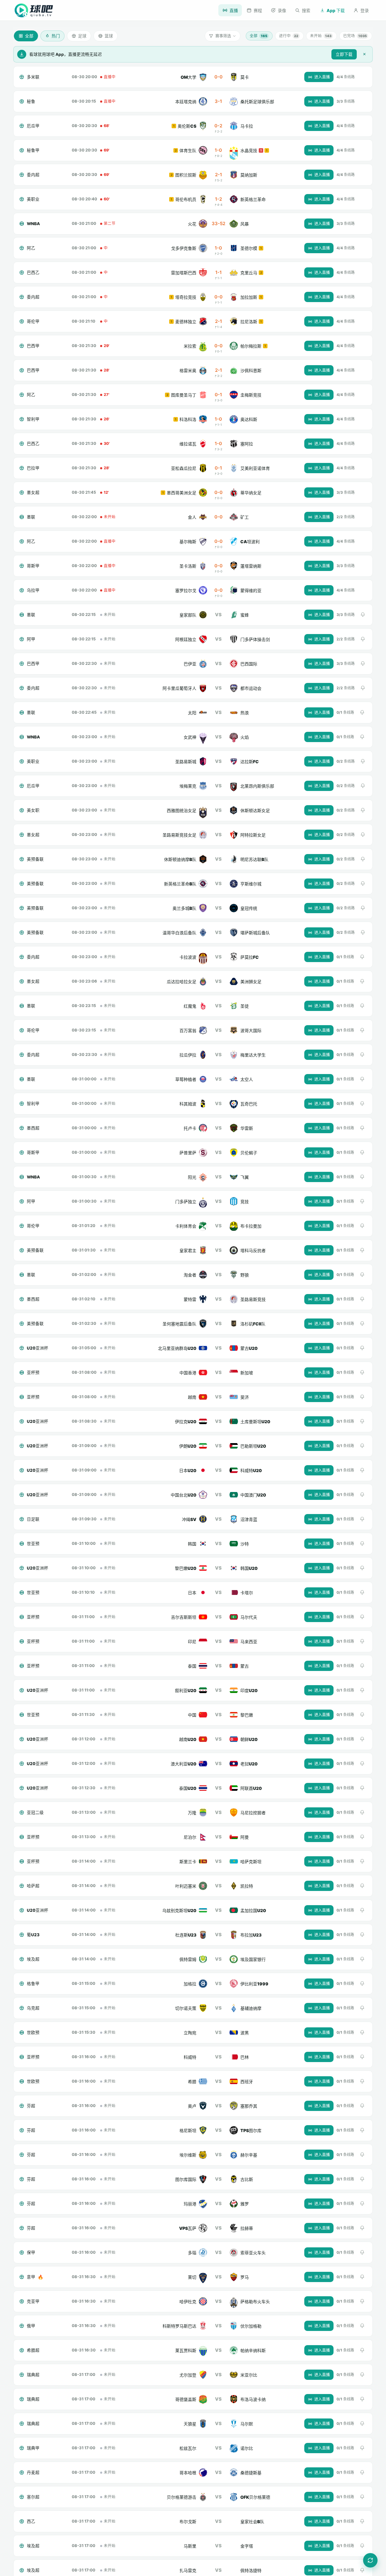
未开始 (321, 36)
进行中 (289, 36)
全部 (258, 36)
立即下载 (344, 54)
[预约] (363, 615)
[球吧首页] (34, 10)
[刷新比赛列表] (370, 2560)
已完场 (355, 36)
